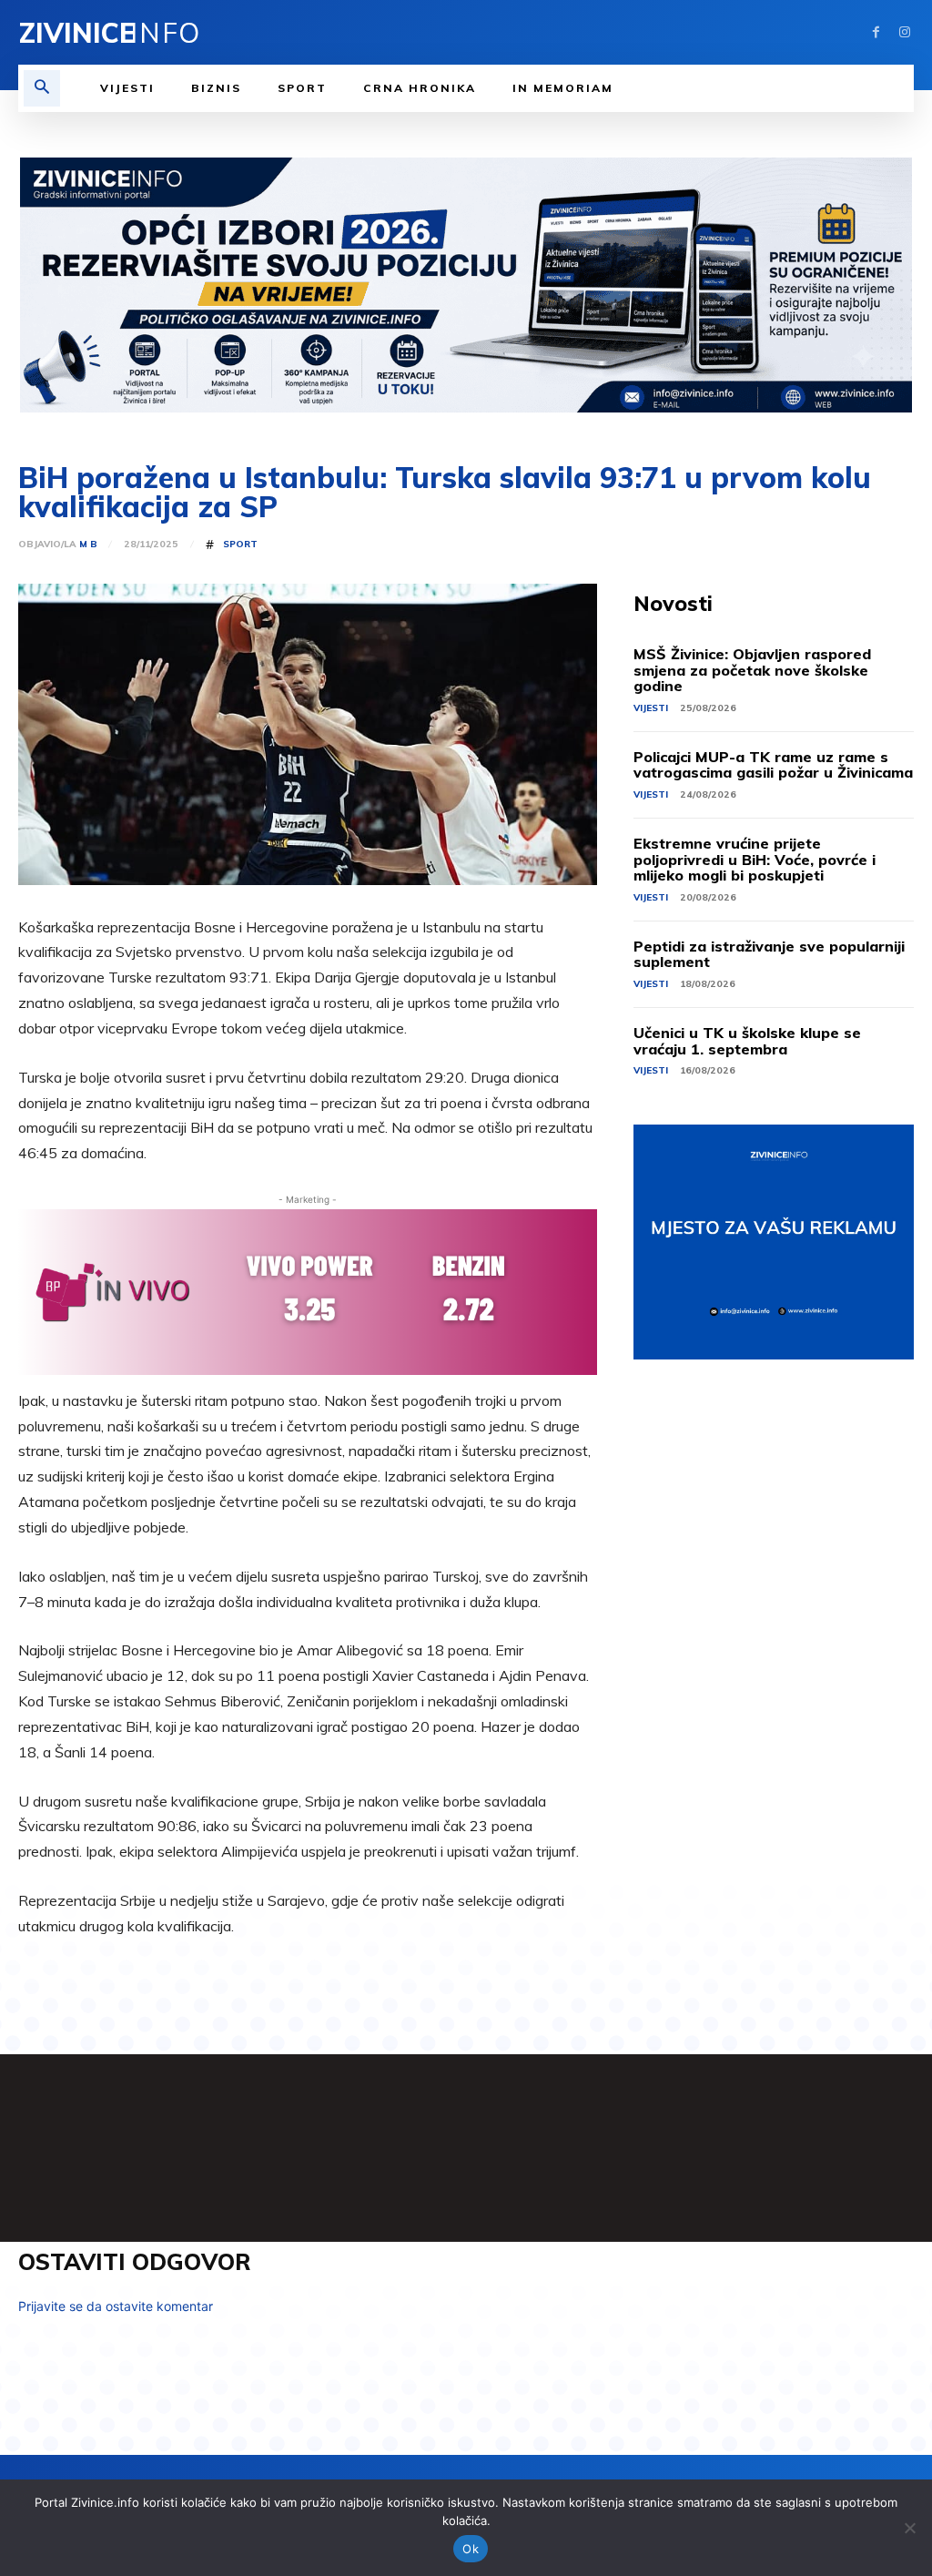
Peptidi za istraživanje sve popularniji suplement (769, 954)
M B (88, 545)
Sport (240, 545)
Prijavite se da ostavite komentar (116, 2306)
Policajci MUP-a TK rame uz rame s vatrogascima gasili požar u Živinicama (773, 765)
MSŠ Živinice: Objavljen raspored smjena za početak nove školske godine (752, 670)
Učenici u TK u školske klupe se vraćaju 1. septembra (747, 1041)
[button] (42, 88)
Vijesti (651, 708)
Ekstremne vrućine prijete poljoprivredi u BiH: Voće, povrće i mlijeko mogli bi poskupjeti (755, 859)
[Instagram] (904, 32)
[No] (909, 2528)
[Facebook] (876, 32)
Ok (471, 2549)
